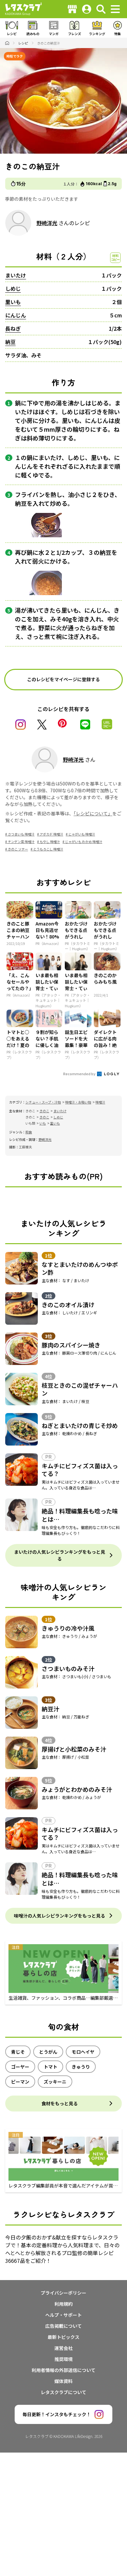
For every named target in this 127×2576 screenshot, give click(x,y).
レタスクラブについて (63, 2392)
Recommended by (80, 1074)
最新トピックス (63, 2337)
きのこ (44, 1111)
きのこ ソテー (18, 849)
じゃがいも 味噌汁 (82, 834)
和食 (29, 1132)
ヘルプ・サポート (63, 2315)
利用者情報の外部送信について (63, 2370)
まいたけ (16, 275)
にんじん (16, 315)
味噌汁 (100, 1102)
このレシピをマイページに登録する (63, 679)
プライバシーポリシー (63, 2293)
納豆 (10, 342)
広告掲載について (63, 2326)
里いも (13, 302)
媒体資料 (63, 2381)
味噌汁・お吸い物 (78, 1102)
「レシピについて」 (93, 813)
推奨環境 (63, 2359)
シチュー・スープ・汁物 (43, 1102)
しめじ (13, 288)
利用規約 (63, 2304)
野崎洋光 (47, 223)
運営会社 (63, 2348)
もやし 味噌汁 (50, 842)
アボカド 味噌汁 (51, 834)
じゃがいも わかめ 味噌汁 (84, 842)
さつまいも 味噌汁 (21, 834)
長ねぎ (13, 328)
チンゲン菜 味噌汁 (21, 842)
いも (43, 1123)
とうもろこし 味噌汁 (48, 849)
